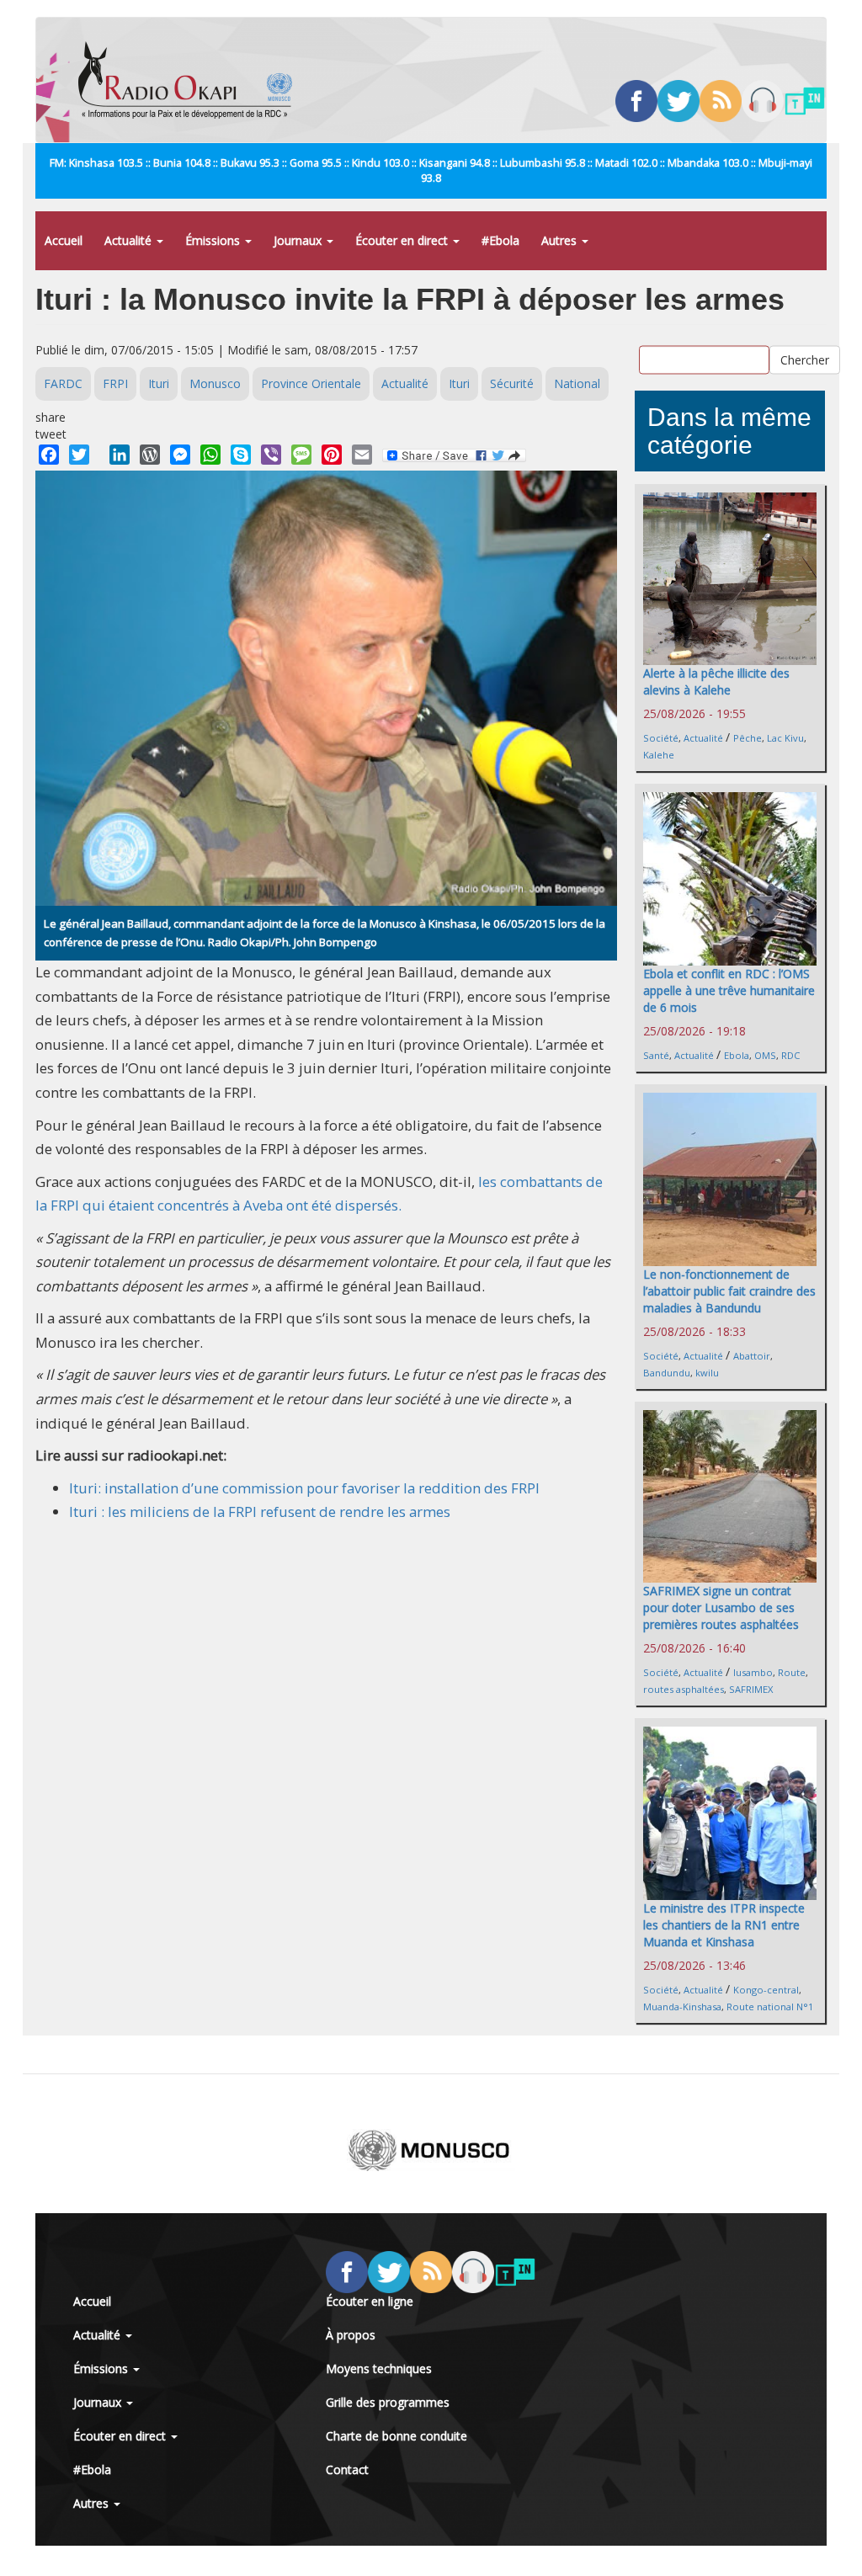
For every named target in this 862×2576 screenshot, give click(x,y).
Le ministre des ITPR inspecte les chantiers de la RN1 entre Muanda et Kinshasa (724, 1925)
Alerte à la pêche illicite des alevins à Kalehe (716, 681)
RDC (790, 1055)
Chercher (805, 360)
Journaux (299, 240)
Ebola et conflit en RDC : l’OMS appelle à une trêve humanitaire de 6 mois (729, 990)
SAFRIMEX (751, 1689)
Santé (656, 1055)
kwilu (707, 1373)
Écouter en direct (403, 240)
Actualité (130, 240)
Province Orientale (311, 383)
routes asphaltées (684, 1689)
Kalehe (659, 755)
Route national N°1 (770, 2007)
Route (792, 1672)
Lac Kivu (785, 738)
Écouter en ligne (370, 2301)
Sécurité (512, 383)
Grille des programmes (388, 2402)
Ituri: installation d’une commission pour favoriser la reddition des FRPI (304, 1488)
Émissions (214, 240)
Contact (347, 2470)
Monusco (215, 383)
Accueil (64, 240)
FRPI (115, 383)
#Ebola (500, 240)
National (577, 383)
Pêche (748, 738)
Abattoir (752, 1356)
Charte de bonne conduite (396, 2436)
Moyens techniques (379, 2368)
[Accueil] (192, 80)
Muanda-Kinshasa (682, 2007)
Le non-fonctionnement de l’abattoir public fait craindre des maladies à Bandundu (729, 1291)
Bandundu (667, 1373)
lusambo (753, 1672)
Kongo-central (766, 1990)
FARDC (63, 383)
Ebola (737, 1055)
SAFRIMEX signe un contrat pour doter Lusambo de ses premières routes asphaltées (721, 1607)
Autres (561, 240)
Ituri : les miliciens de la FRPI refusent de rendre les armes (260, 1512)
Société (661, 738)
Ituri (159, 383)
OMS (765, 1055)
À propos (351, 2335)
